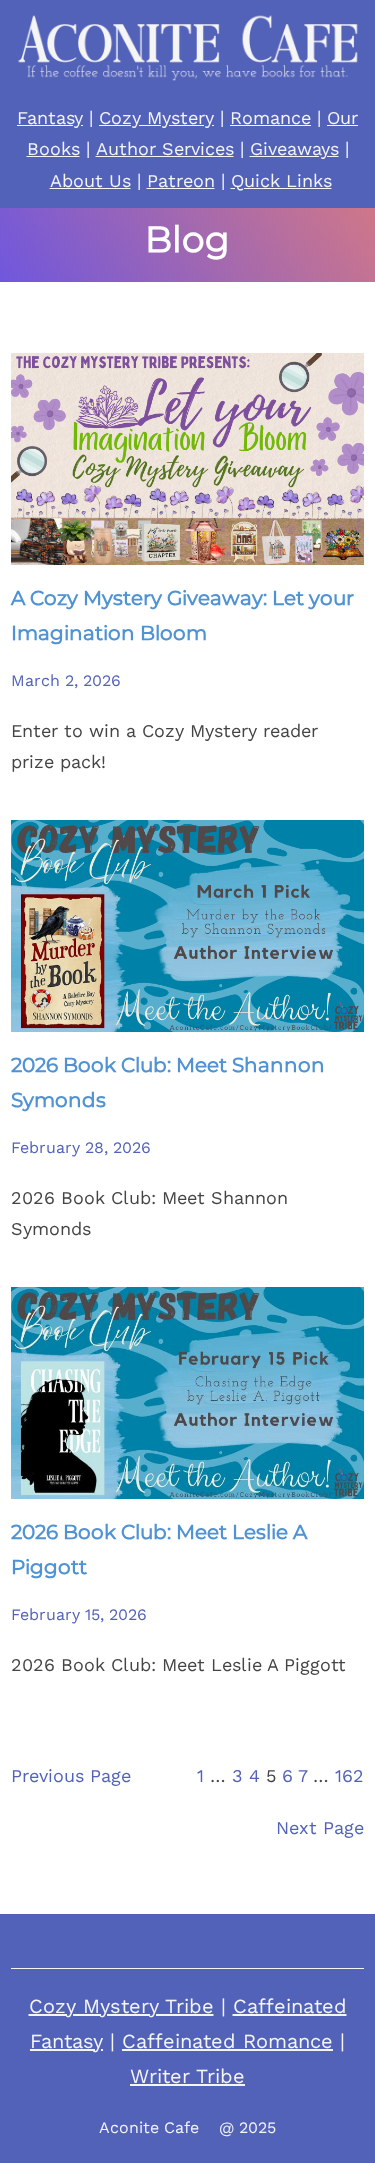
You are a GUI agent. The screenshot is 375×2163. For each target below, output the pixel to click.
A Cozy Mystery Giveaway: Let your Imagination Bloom (182, 615)
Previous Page (71, 1775)
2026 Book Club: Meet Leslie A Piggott (159, 1549)
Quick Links (281, 180)
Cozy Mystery (156, 117)
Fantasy (50, 117)
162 (349, 1775)
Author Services (165, 148)
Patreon (181, 180)
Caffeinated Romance (227, 2041)
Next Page (320, 1827)
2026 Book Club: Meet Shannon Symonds (168, 1082)
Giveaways (294, 148)
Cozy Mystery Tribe (121, 2006)
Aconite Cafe (149, 2127)
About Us (90, 180)
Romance (270, 117)
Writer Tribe (187, 2076)
